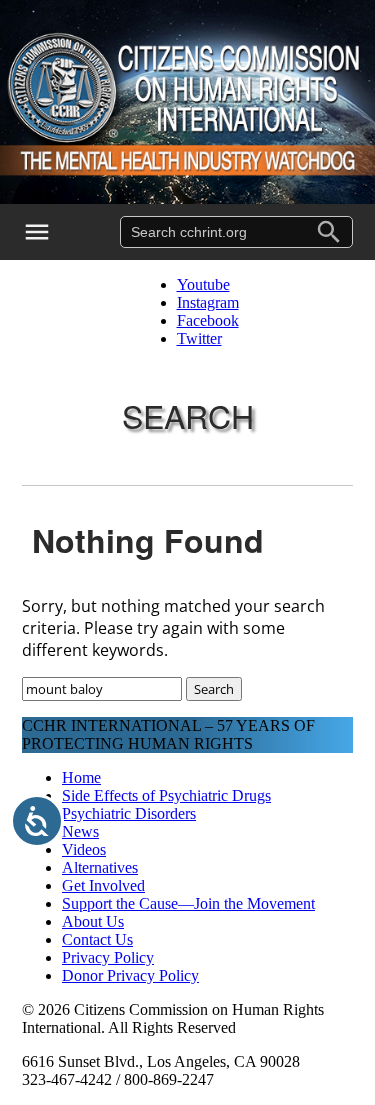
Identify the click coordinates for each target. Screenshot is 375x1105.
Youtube (203, 284)
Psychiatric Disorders (129, 813)
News (80, 831)
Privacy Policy (108, 957)
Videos (84, 849)
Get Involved (103, 885)
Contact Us (97, 939)
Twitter (199, 338)
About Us (93, 921)
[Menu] (50, 232)
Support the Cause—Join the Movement (188, 903)
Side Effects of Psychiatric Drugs (166, 795)
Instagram (208, 302)
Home (81, 777)
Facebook (208, 320)
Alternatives (100, 867)
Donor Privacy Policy (130, 975)
